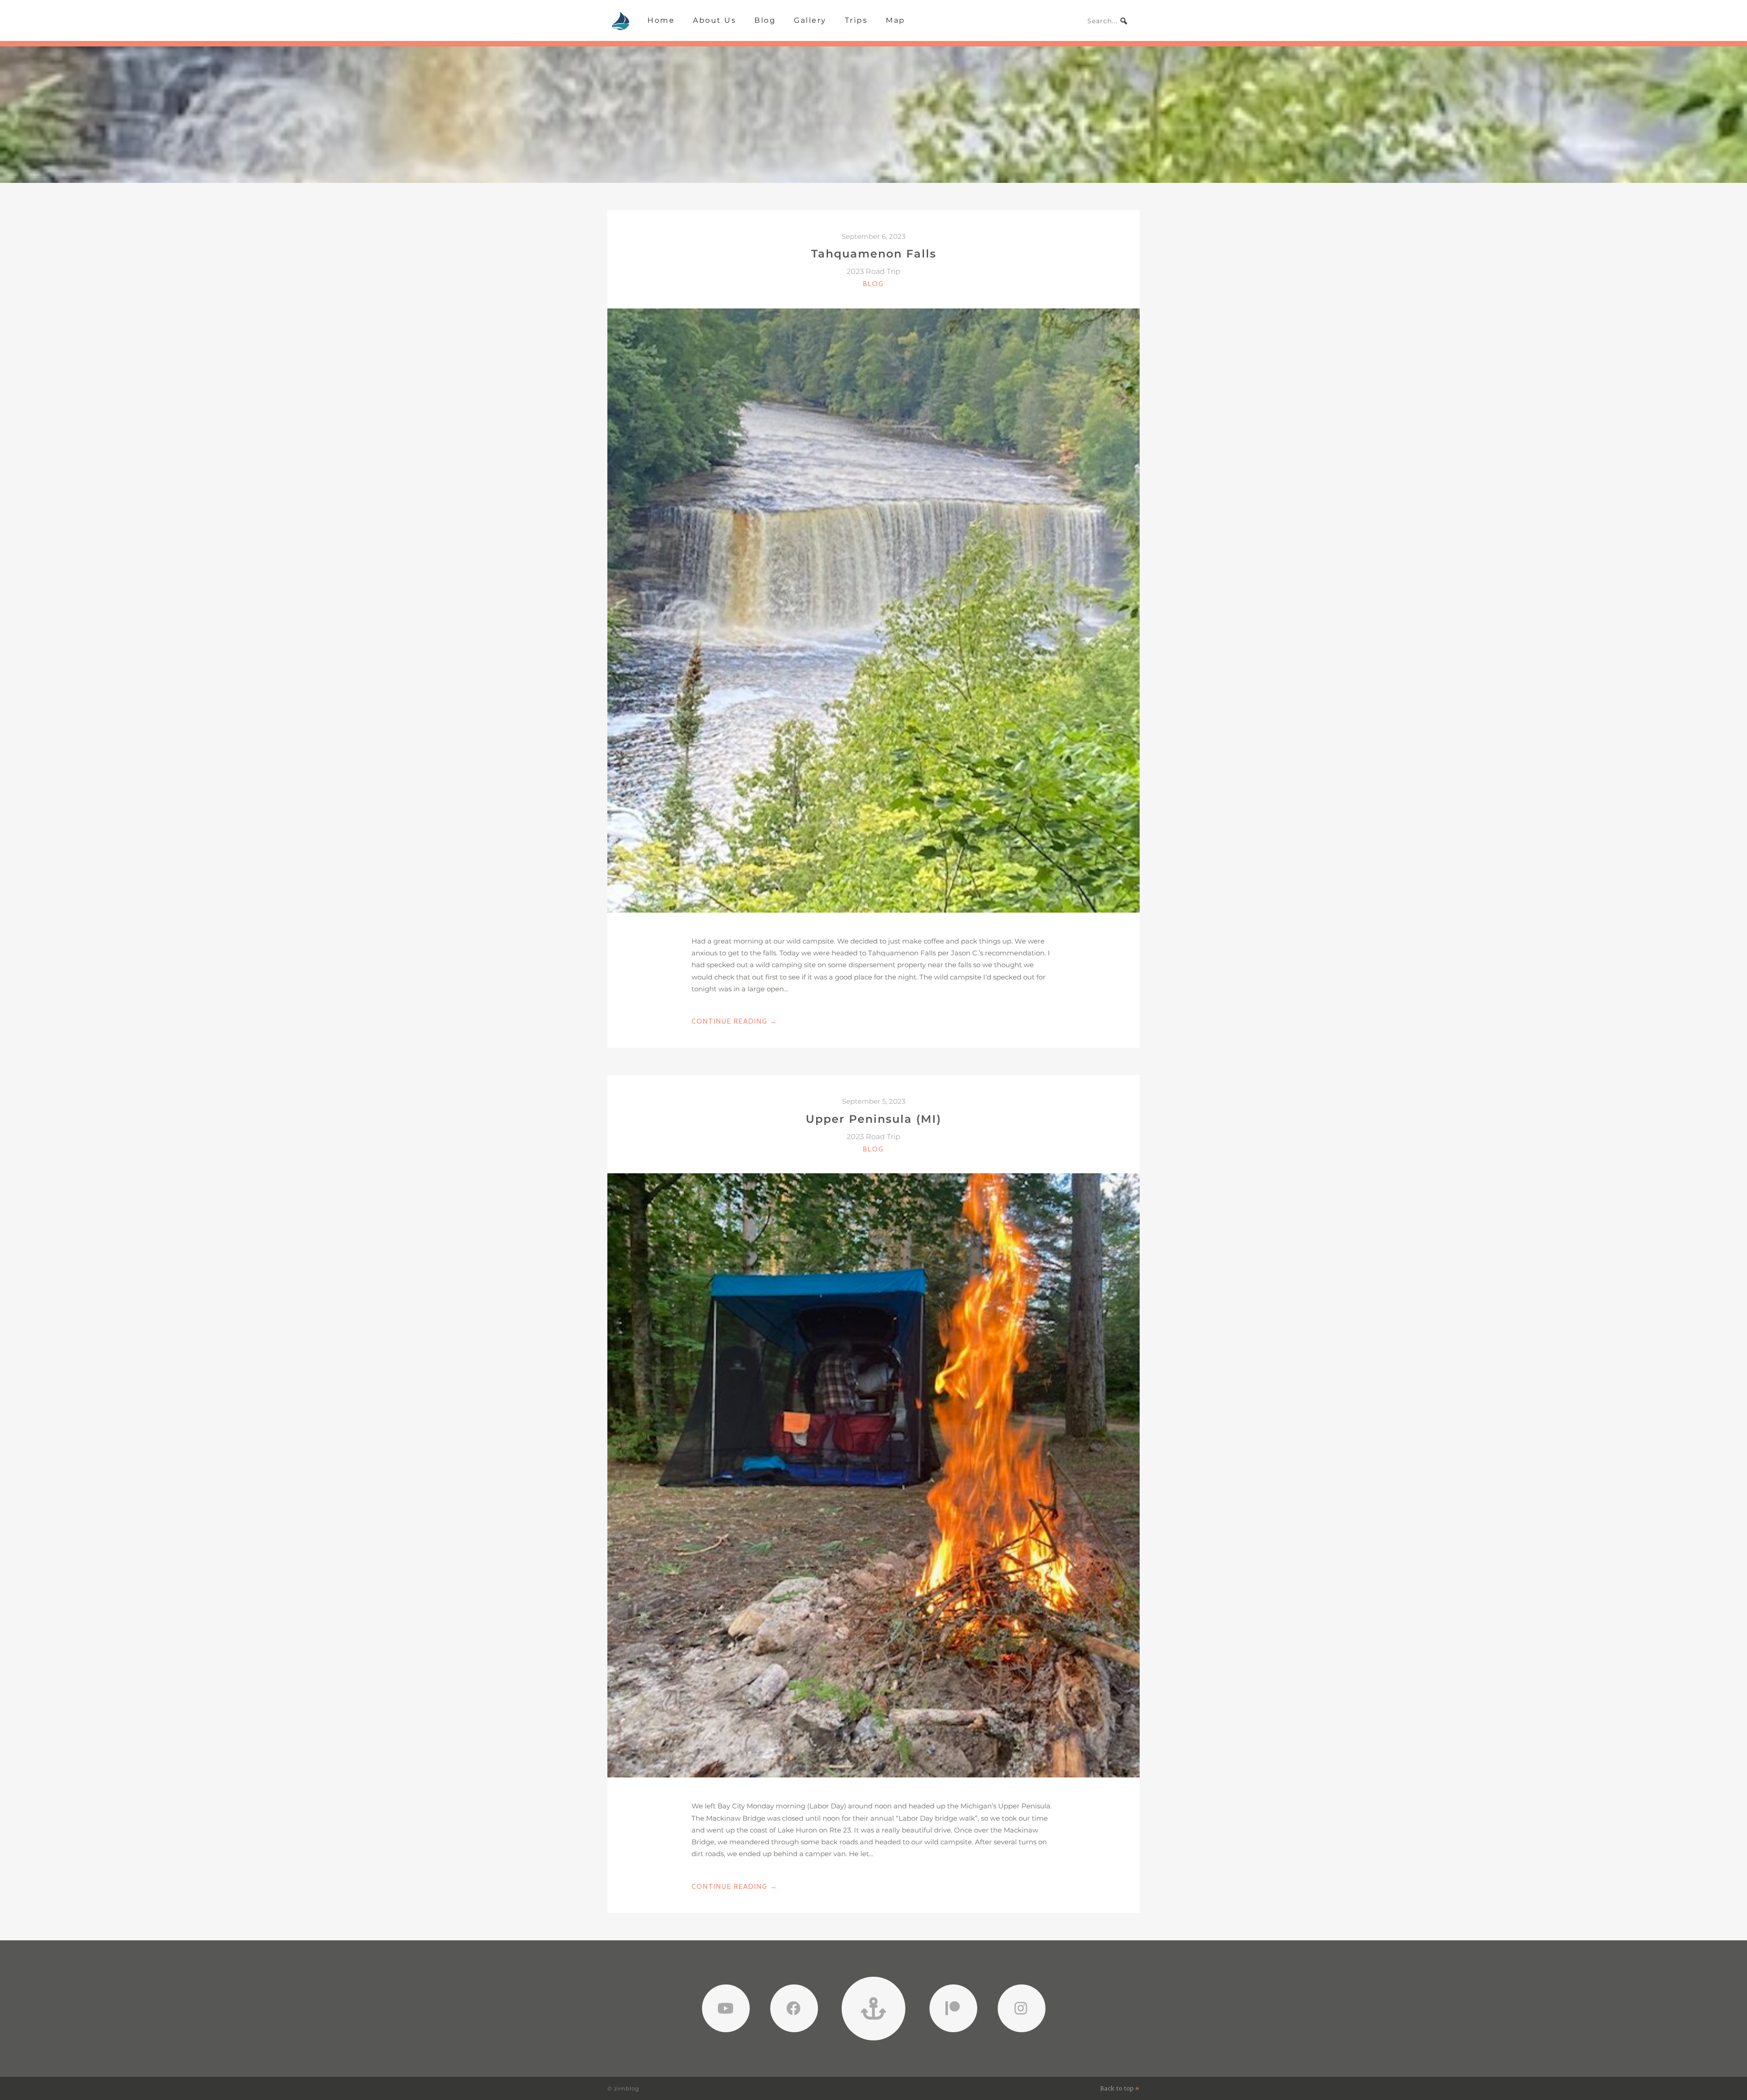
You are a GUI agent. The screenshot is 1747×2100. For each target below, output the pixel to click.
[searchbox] (1108, 21)
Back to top (1118, 2088)
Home (661, 20)
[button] (1124, 21)
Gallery (810, 20)
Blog (765, 20)
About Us (714, 20)
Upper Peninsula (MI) (873, 1119)
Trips (856, 20)
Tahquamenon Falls (874, 254)
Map (896, 20)
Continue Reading (735, 1022)
